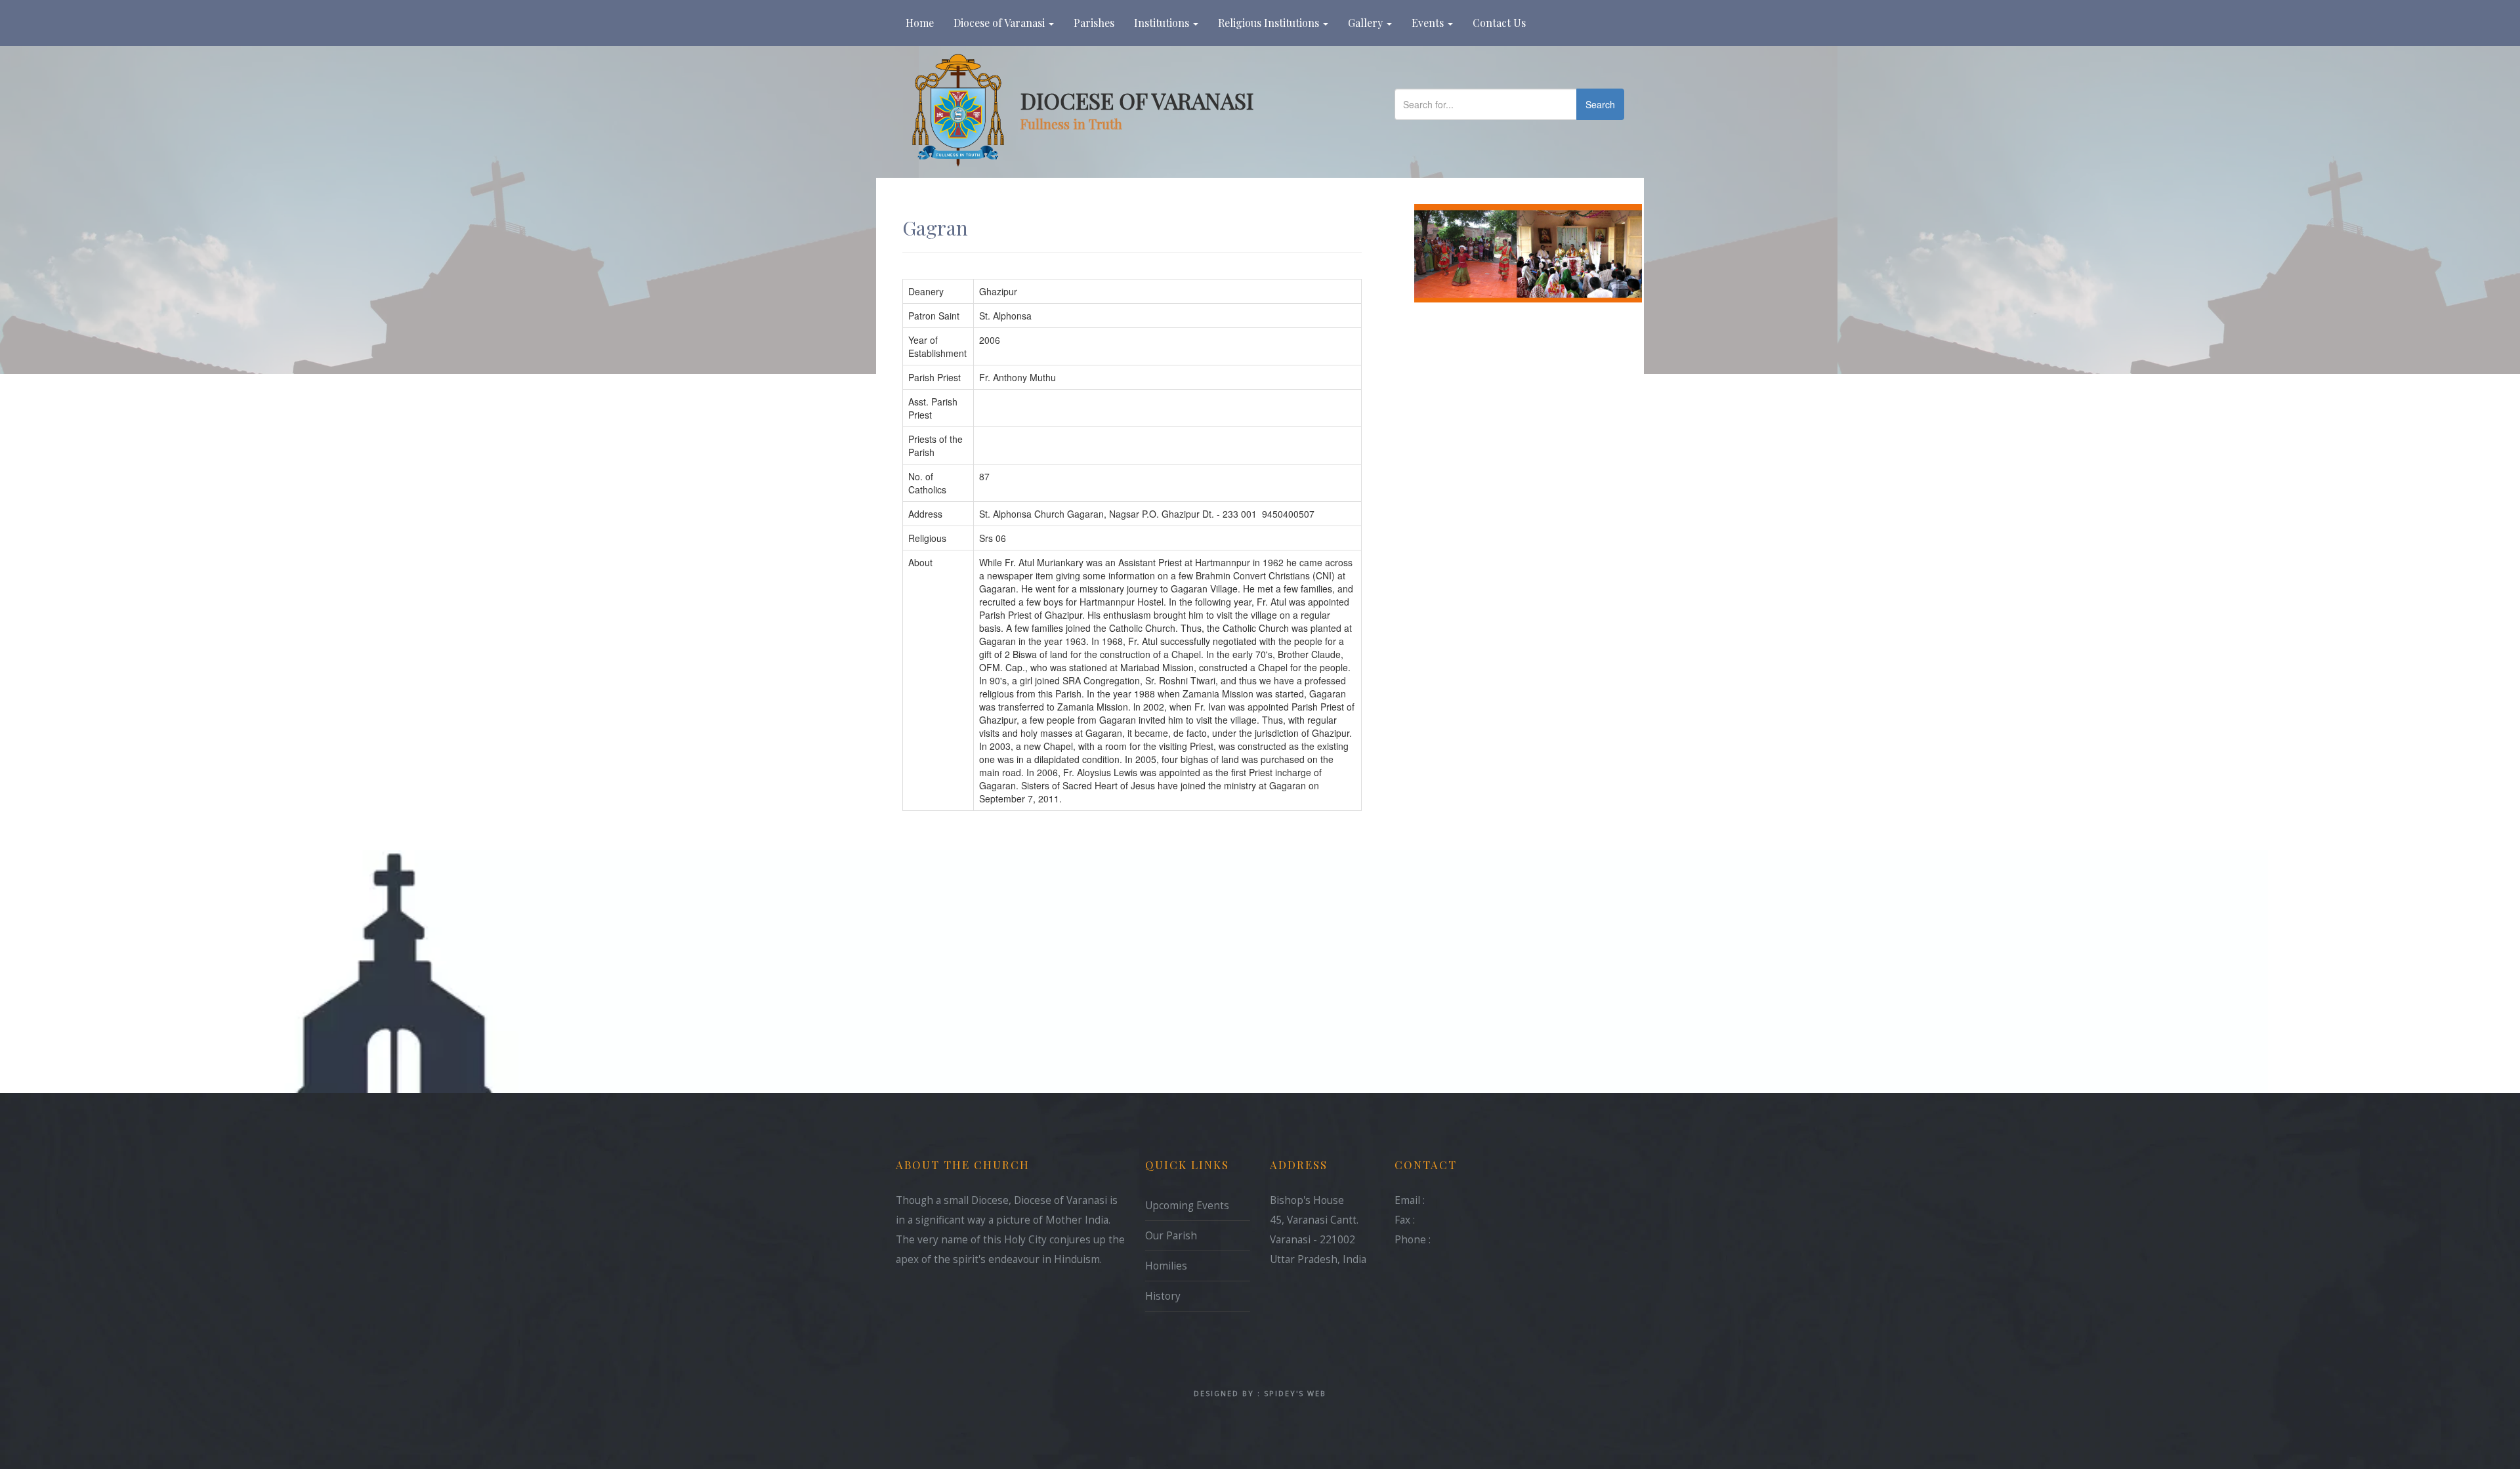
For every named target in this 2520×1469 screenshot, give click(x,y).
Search (1600, 104)
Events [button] (1429, 23)
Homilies (1166, 1266)
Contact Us (1499, 23)
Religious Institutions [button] (1270, 23)
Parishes (1094, 23)
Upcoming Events (1187, 1206)
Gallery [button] (1367, 23)
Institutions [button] (1163, 23)
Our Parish (1171, 1236)
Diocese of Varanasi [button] (1000, 23)
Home (925, 22)
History (1163, 1296)
